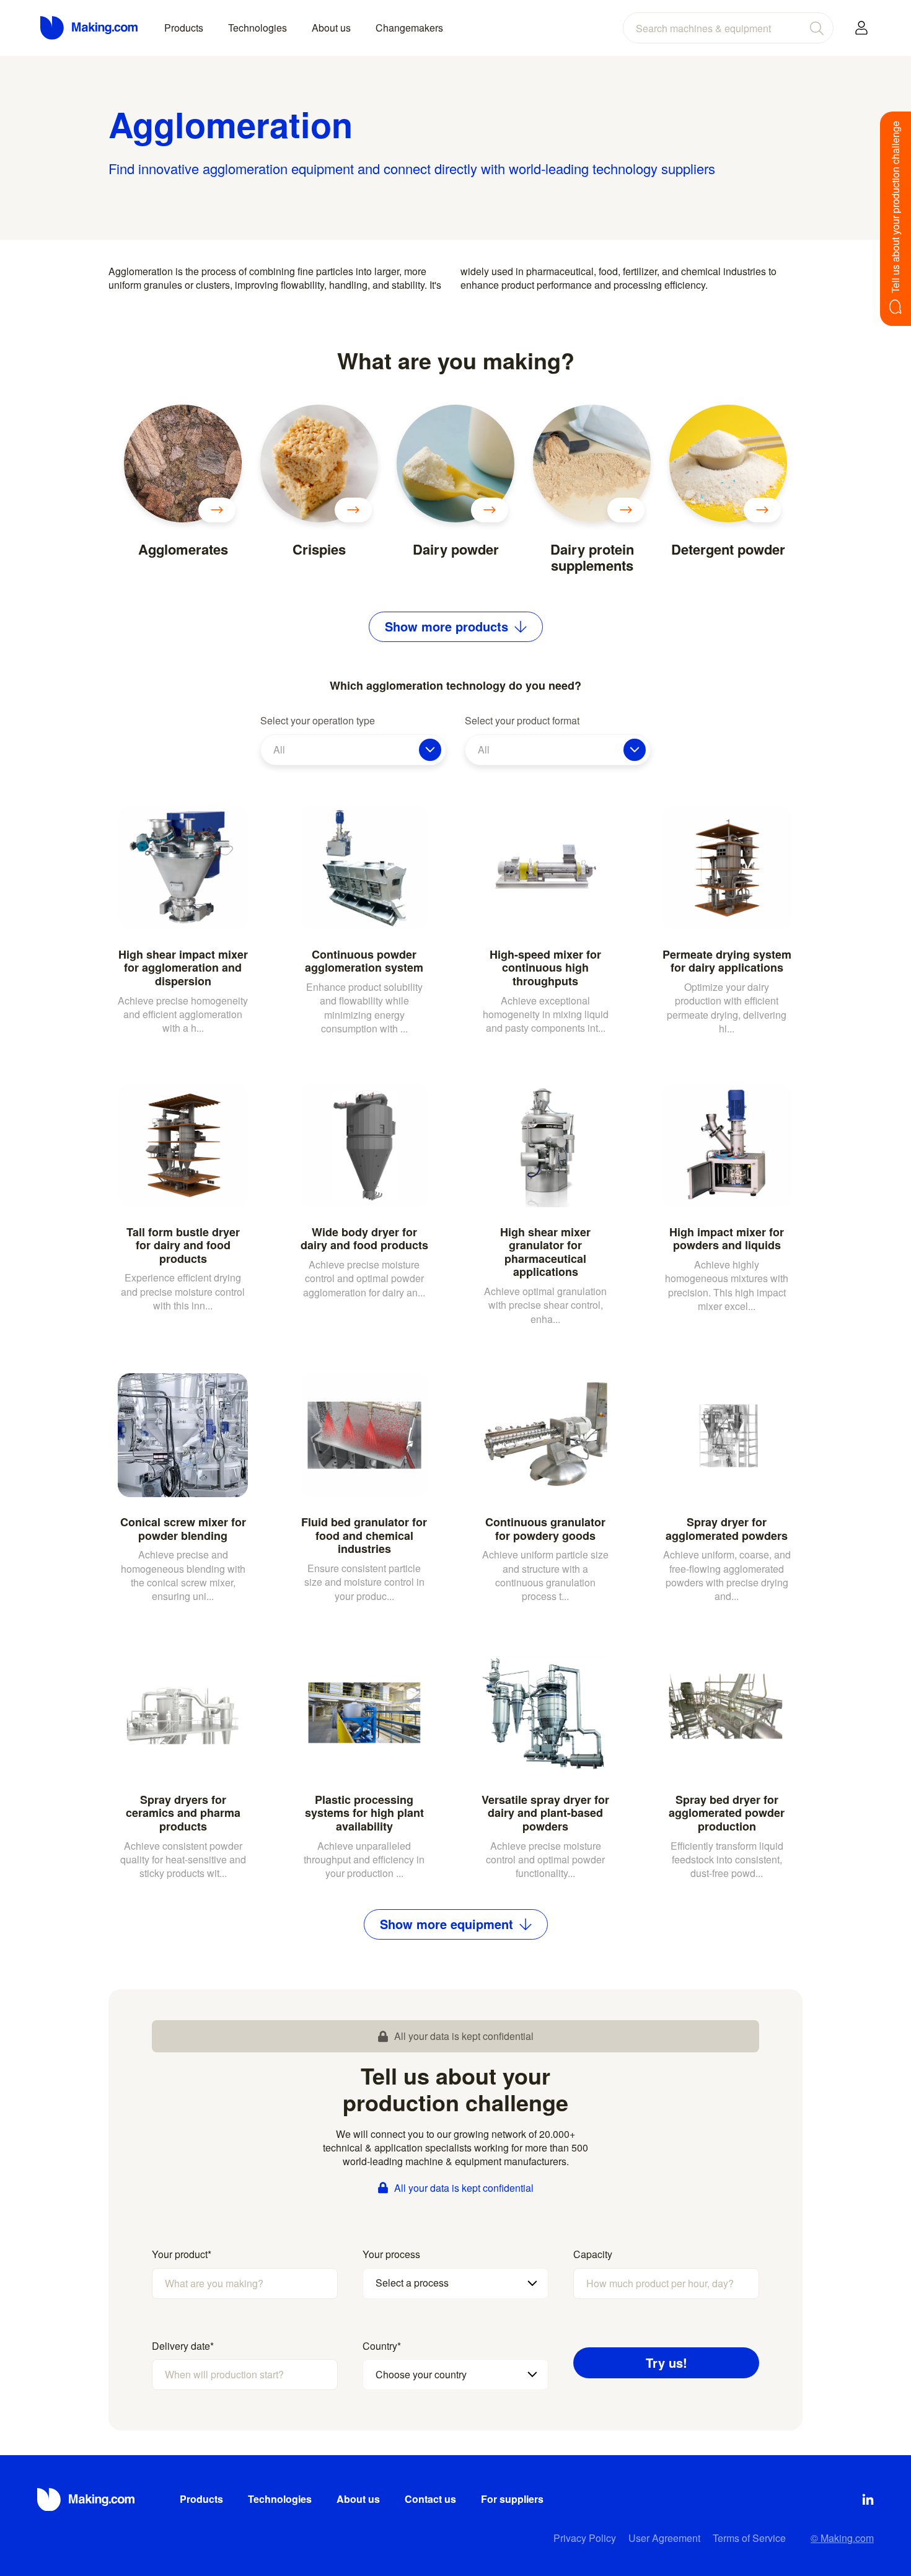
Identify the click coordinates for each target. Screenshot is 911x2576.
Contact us (430, 2499)
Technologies (257, 28)
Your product (182, 2254)
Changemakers (409, 28)
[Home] (90, 28)
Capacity (593, 2254)
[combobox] (728, 28)
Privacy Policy (585, 2538)
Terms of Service (749, 2538)
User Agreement (664, 2538)
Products (184, 28)
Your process (391, 2254)
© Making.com (842, 2538)
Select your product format (522, 721)
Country (382, 2346)
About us (331, 28)
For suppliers (512, 2499)
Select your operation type (318, 721)
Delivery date (183, 2346)
